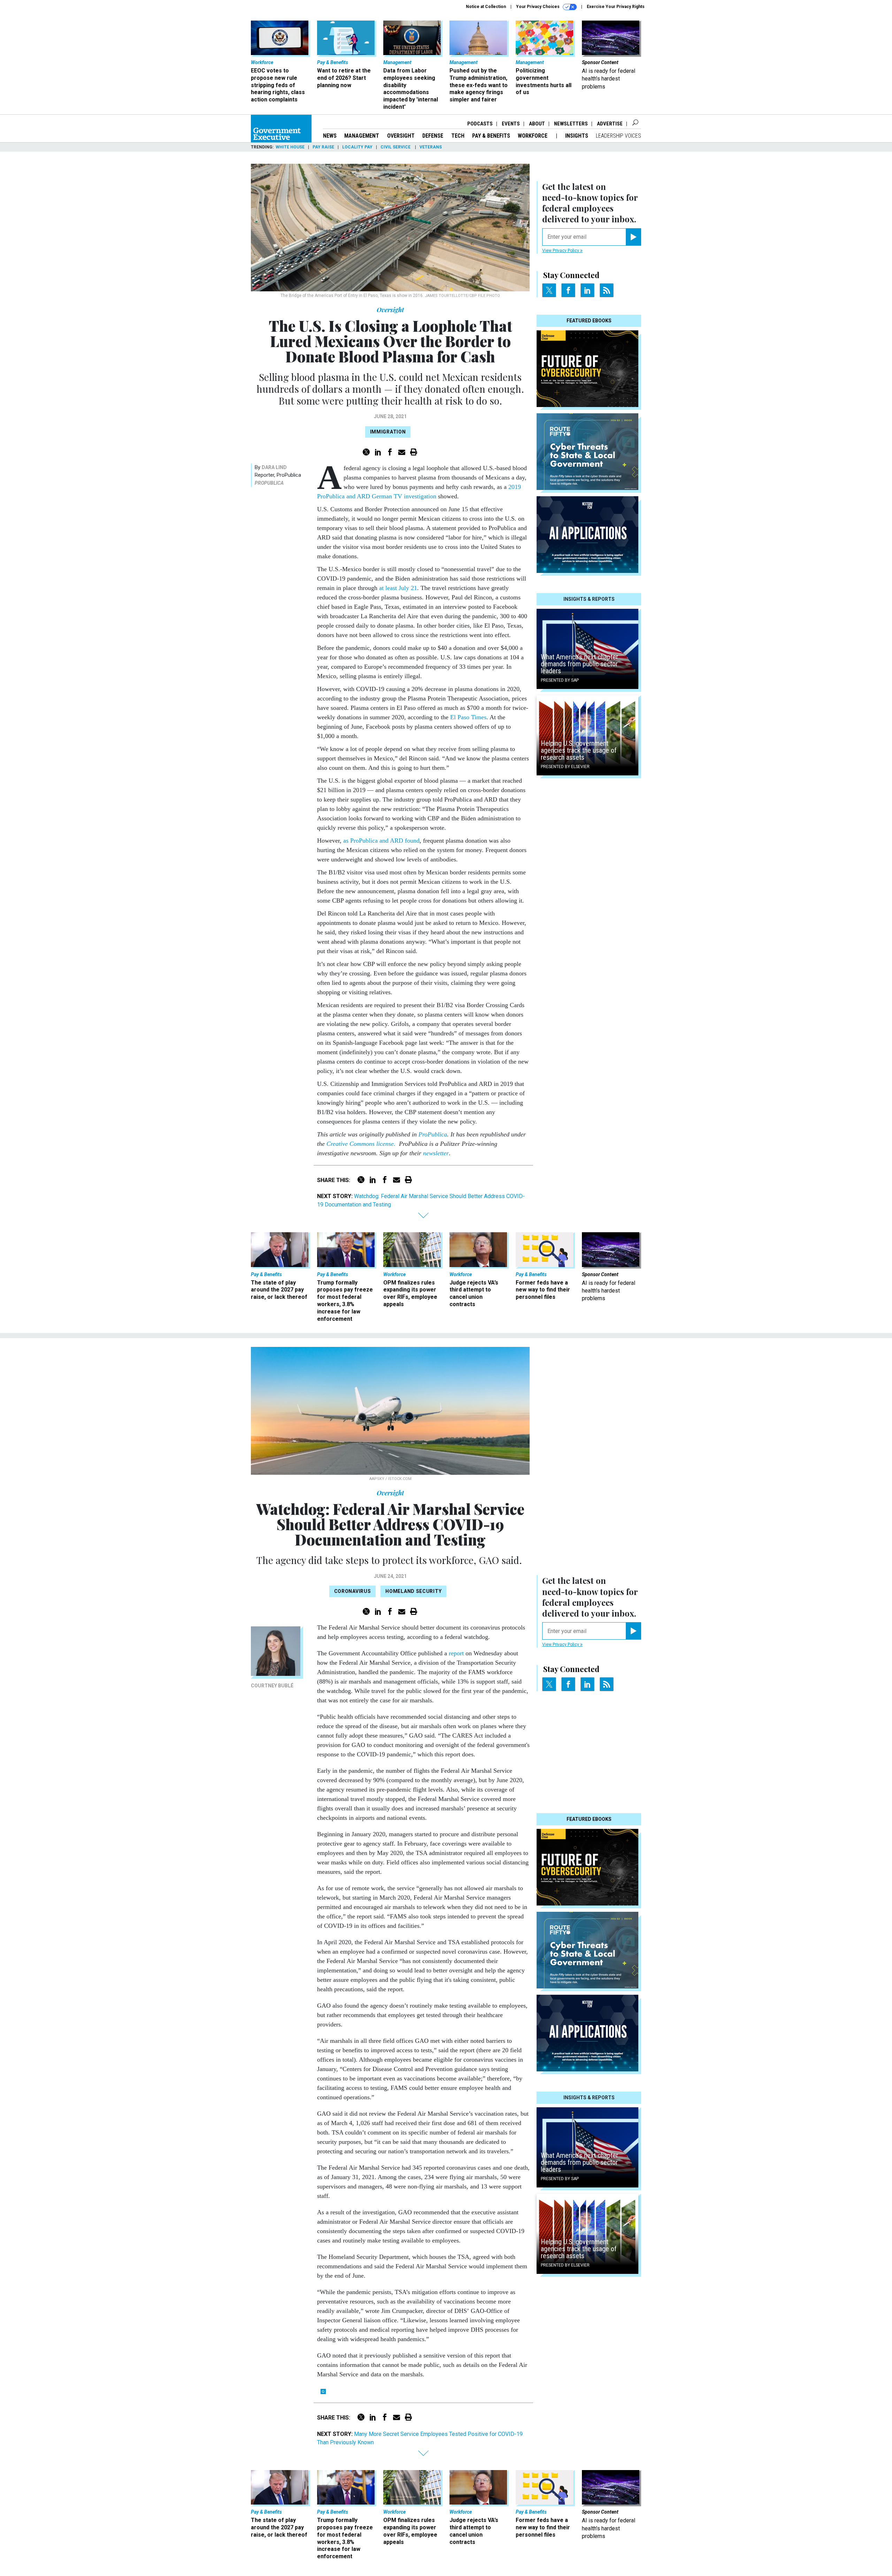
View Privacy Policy (561, 251)
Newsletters (571, 124)
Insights (577, 136)
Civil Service (396, 147)
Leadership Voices (618, 136)
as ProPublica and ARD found (381, 841)
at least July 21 (398, 588)
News (330, 136)
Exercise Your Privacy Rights (616, 7)
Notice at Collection (486, 7)
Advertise (610, 124)
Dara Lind (274, 467)
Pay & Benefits (491, 136)
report (455, 1653)
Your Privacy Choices (538, 7)
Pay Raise (323, 147)
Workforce (533, 136)
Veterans (431, 147)
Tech (458, 136)
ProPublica (269, 483)
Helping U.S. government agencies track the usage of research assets (579, 750)
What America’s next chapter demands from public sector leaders (579, 664)
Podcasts (480, 124)
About (537, 124)
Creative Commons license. (361, 1144)
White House (290, 147)
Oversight (401, 136)
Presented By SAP (560, 680)
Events (511, 124)
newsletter (436, 1153)
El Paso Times (468, 717)
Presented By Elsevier (565, 767)
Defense (433, 136)
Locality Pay (357, 147)
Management (362, 136)
